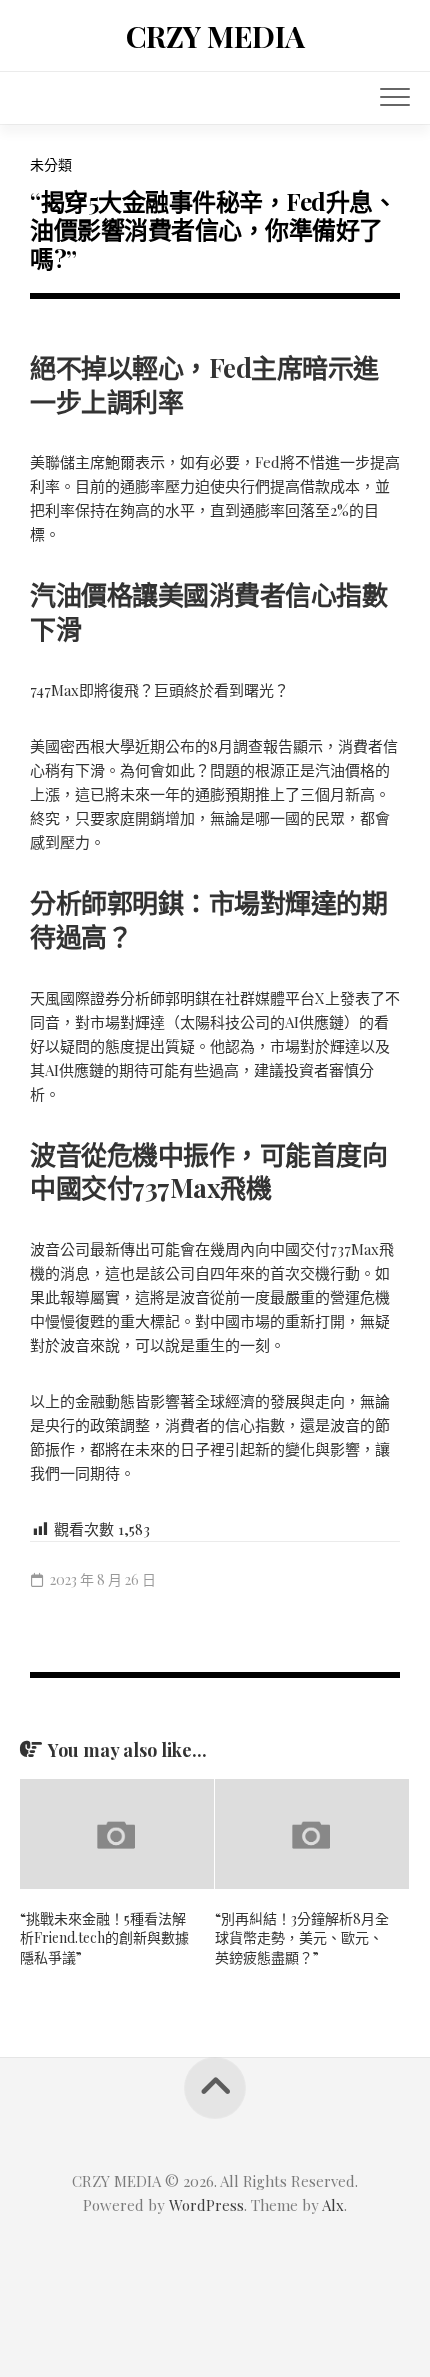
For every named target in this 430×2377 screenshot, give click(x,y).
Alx (333, 2205)
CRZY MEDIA (215, 36)
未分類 (51, 164)
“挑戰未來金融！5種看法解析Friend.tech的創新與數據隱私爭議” (104, 1938)
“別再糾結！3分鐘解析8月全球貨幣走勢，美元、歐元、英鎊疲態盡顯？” (302, 1938)
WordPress (206, 2205)
